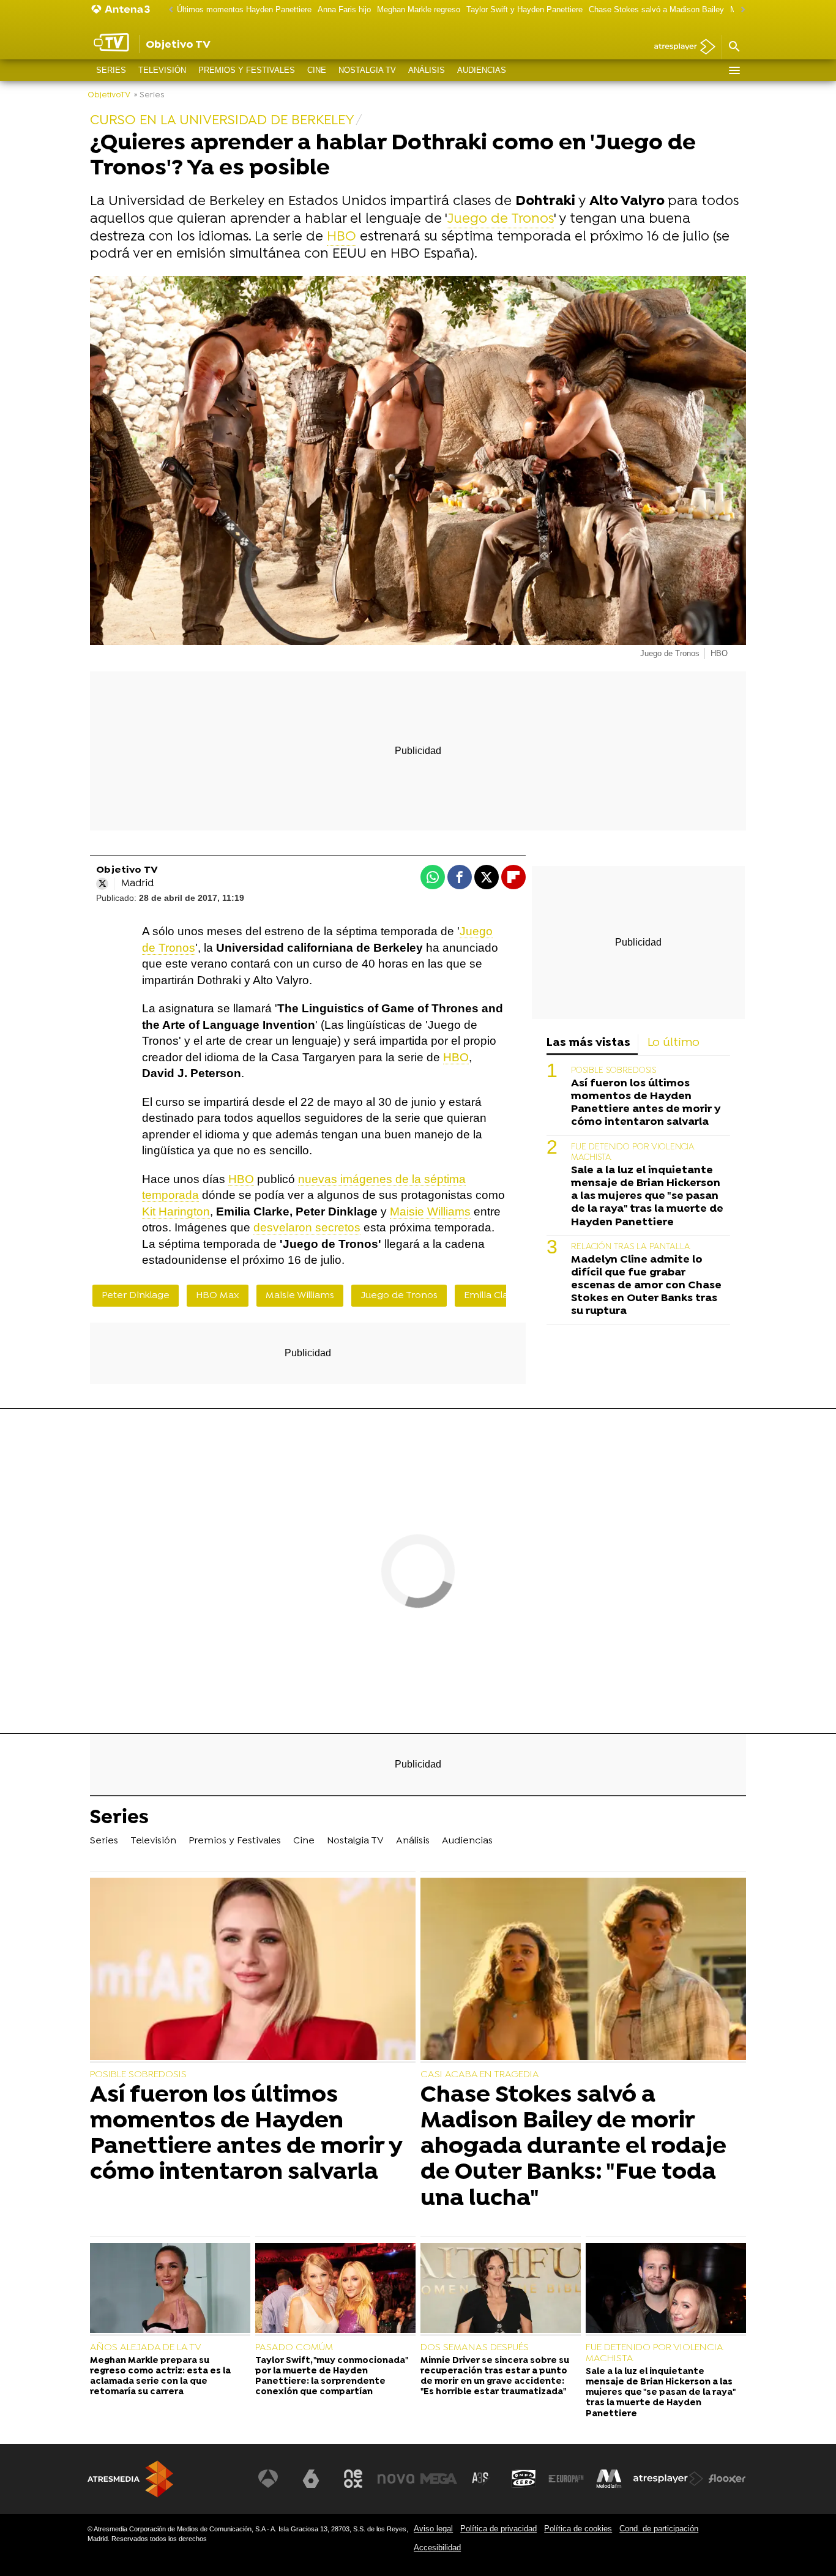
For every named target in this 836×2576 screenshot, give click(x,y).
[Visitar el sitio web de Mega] (439, 2479)
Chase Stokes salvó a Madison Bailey (656, 9)
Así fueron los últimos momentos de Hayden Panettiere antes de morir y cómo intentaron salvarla (646, 1103)
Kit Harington (176, 1211)
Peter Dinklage (136, 1296)
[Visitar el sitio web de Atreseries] (481, 2479)
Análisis (427, 70)
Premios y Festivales (247, 70)
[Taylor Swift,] (335, 2290)
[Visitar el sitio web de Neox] (353, 2479)
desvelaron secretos (307, 1227)
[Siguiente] (740, 10)
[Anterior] (168, 10)
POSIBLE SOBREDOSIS (614, 1071)
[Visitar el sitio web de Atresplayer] (668, 2479)
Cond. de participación (659, 2529)
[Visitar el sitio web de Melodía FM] (609, 2479)
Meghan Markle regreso (419, 9)
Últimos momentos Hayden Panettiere (244, 9)
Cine (317, 70)
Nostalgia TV (367, 70)
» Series (149, 95)
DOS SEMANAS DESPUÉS (475, 2348)
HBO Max (218, 1296)
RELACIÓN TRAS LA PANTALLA (631, 1247)
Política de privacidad (498, 2529)
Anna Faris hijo (344, 9)
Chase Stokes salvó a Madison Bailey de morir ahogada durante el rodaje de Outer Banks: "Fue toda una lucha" (573, 2147)
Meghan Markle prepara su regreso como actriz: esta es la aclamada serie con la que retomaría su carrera (160, 2377)
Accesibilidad (437, 2548)
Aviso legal (433, 2529)
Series (111, 70)
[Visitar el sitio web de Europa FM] (566, 2479)
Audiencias (482, 70)
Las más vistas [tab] (588, 1043)
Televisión (162, 70)
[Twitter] (102, 884)
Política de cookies (578, 2529)
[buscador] (734, 47)
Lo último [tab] (674, 1043)
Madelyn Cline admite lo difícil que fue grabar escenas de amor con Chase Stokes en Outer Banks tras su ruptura (646, 1286)
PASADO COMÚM (294, 2348)
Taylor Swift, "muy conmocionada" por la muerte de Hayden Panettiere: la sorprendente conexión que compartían (331, 2377)
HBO (341, 237)
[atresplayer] (680, 47)
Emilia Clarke (493, 1296)
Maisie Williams (430, 1211)
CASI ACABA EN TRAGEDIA (480, 2075)
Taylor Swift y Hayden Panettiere (524, 9)
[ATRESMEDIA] (130, 2479)
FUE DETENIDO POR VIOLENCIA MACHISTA (654, 2353)
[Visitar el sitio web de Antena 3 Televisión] (268, 2479)
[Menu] (734, 70)
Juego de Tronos (500, 219)
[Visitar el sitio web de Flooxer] (727, 2479)
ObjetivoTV (109, 95)
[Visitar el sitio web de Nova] (396, 2479)
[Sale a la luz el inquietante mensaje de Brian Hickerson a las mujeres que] (666, 2290)
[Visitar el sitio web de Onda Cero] (524, 2479)
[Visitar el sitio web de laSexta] (311, 2479)
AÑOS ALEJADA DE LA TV (146, 2348)
